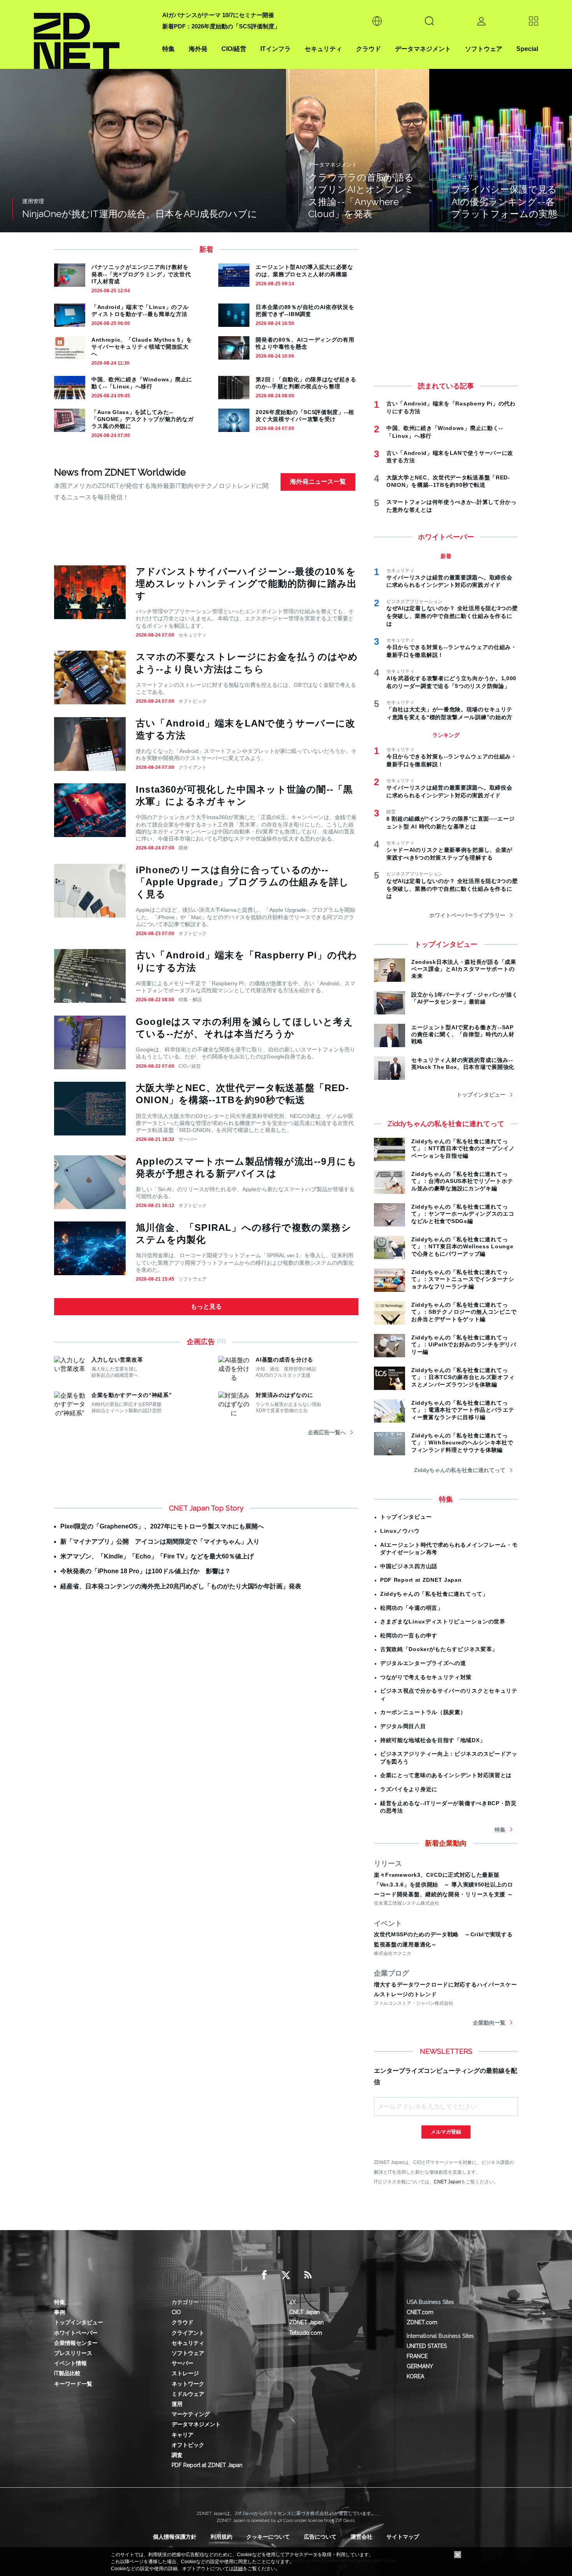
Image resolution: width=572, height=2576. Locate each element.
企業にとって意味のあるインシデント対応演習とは (446, 1775)
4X (292, 2302)
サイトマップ (403, 2537)
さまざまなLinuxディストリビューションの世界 (443, 1621)
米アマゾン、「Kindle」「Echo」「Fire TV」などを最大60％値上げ (157, 1556)
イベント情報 (70, 2363)
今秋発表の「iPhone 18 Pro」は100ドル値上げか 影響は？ (146, 1571)
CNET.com (420, 2312)
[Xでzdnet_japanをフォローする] (286, 2275)
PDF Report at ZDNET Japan (421, 1580)
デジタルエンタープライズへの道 (423, 1663)
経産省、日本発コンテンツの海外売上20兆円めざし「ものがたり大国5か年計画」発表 (181, 1586)
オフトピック (193, 701)
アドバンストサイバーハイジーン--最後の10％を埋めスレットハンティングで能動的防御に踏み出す (246, 583)
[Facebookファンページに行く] (264, 2275)
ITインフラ (275, 49)
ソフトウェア (484, 49)
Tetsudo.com (306, 2333)
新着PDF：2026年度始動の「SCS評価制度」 (221, 26)
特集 (168, 49)
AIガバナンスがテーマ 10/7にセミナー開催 (218, 15)
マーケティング (191, 2414)
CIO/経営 (234, 49)
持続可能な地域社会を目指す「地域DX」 (433, 1740)
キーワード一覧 (73, 2384)
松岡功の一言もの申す (409, 1635)
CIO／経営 (190, 1066)
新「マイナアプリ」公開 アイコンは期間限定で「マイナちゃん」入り (160, 1542)
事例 (60, 2312)
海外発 (198, 49)
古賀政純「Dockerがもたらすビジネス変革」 (439, 1649)
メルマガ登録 (446, 2132)
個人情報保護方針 (175, 2537)
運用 (177, 2404)
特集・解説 (190, 1000)
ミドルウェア (188, 2394)
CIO (176, 2312)
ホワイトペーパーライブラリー (467, 915)
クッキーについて (268, 2537)
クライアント (193, 767)
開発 (183, 848)
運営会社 (361, 2537)
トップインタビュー (481, 1095)
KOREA (415, 2376)
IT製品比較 (67, 2373)
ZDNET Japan (306, 2322)
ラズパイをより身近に (409, 1789)
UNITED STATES (427, 2346)
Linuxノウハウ (400, 1531)
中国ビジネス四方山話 (409, 1566)
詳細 (238, 2569)
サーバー (188, 1139)
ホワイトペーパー (76, 2333)
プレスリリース (73, 2353)
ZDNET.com (422, 2322)
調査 (177, 2455)
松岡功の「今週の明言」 (412, 1608)
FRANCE (417, 2356)
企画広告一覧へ (327, 1432)
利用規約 (221, 2537)
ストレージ (185, 2373)
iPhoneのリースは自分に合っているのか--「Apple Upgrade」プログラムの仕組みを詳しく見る (242, 882)
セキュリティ (323, 49)
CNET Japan (447, 2182)
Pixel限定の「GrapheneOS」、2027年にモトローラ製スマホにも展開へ (162, 1526)
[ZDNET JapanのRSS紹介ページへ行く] (308, 2275)
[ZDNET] (93, 34)
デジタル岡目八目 (403, 1726)
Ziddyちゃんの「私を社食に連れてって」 (434, 1594)
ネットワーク (188, 2384)
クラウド (368, 49)
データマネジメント (423, 49)
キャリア (182, 2435)
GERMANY (420, 2366)
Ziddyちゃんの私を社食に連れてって (460, 1470)
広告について (320, 2537)
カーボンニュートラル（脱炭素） (423, 1712)
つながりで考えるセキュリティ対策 (426, 1677)
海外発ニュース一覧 (318, 482)
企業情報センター (76, 2343)
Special (527, 49)
